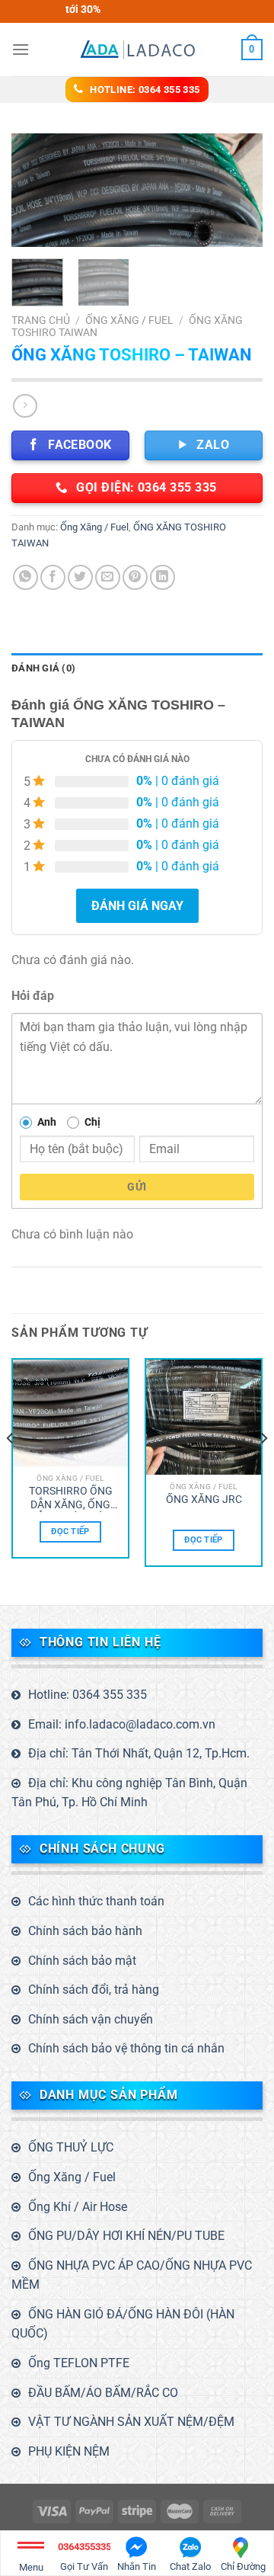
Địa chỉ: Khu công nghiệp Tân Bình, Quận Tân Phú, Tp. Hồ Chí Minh (129, 1793)
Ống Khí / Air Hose (78, 2207)
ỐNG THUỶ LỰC (71, 2147)
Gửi (137, 1187)
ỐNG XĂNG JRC (204, 1499)
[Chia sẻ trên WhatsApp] (25, 577)
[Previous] (36, 193)
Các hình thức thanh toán (96, 1901)
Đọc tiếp (70, 1532)
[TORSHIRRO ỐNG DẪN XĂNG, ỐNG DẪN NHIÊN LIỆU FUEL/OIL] (70, 1413)
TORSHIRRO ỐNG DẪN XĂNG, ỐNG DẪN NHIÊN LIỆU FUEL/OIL (71, 1498)
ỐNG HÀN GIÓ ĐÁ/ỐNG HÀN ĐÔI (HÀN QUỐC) (123, 2324)
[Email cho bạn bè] (108, 577)
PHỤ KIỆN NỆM (69, 2451)
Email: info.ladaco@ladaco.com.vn (122, 1724)
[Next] (238, 193)
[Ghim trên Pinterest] (135, 577)
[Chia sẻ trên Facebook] (53, 577)
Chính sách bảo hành (85, 1931)
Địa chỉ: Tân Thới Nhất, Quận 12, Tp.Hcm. (139, 1753)
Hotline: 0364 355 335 (88, 1695)
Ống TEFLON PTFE (79, 2363)
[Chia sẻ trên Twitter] (80, 577)
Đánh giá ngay (137, 906)
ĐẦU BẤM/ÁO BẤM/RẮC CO (103, 2393)
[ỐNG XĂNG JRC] (204, 1417)
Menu (31, 2567)
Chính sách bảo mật (82, 1961)
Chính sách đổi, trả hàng (94, 1990)
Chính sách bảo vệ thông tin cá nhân (126, 2048)
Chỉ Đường (243, 2566)
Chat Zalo (190, 2566)
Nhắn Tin (137, 2566)
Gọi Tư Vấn (84, 2557)
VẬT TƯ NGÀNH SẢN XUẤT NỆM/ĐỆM (131, 2422)
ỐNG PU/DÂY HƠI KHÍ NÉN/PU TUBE (126, 2236)
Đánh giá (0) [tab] (43, 668)
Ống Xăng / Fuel (129, 320)
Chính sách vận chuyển (91, 2019)
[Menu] (21, 49)
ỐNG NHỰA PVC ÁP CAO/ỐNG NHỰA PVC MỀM (132, 2275)
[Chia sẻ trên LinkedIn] (162, 577)
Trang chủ (41, 320)
